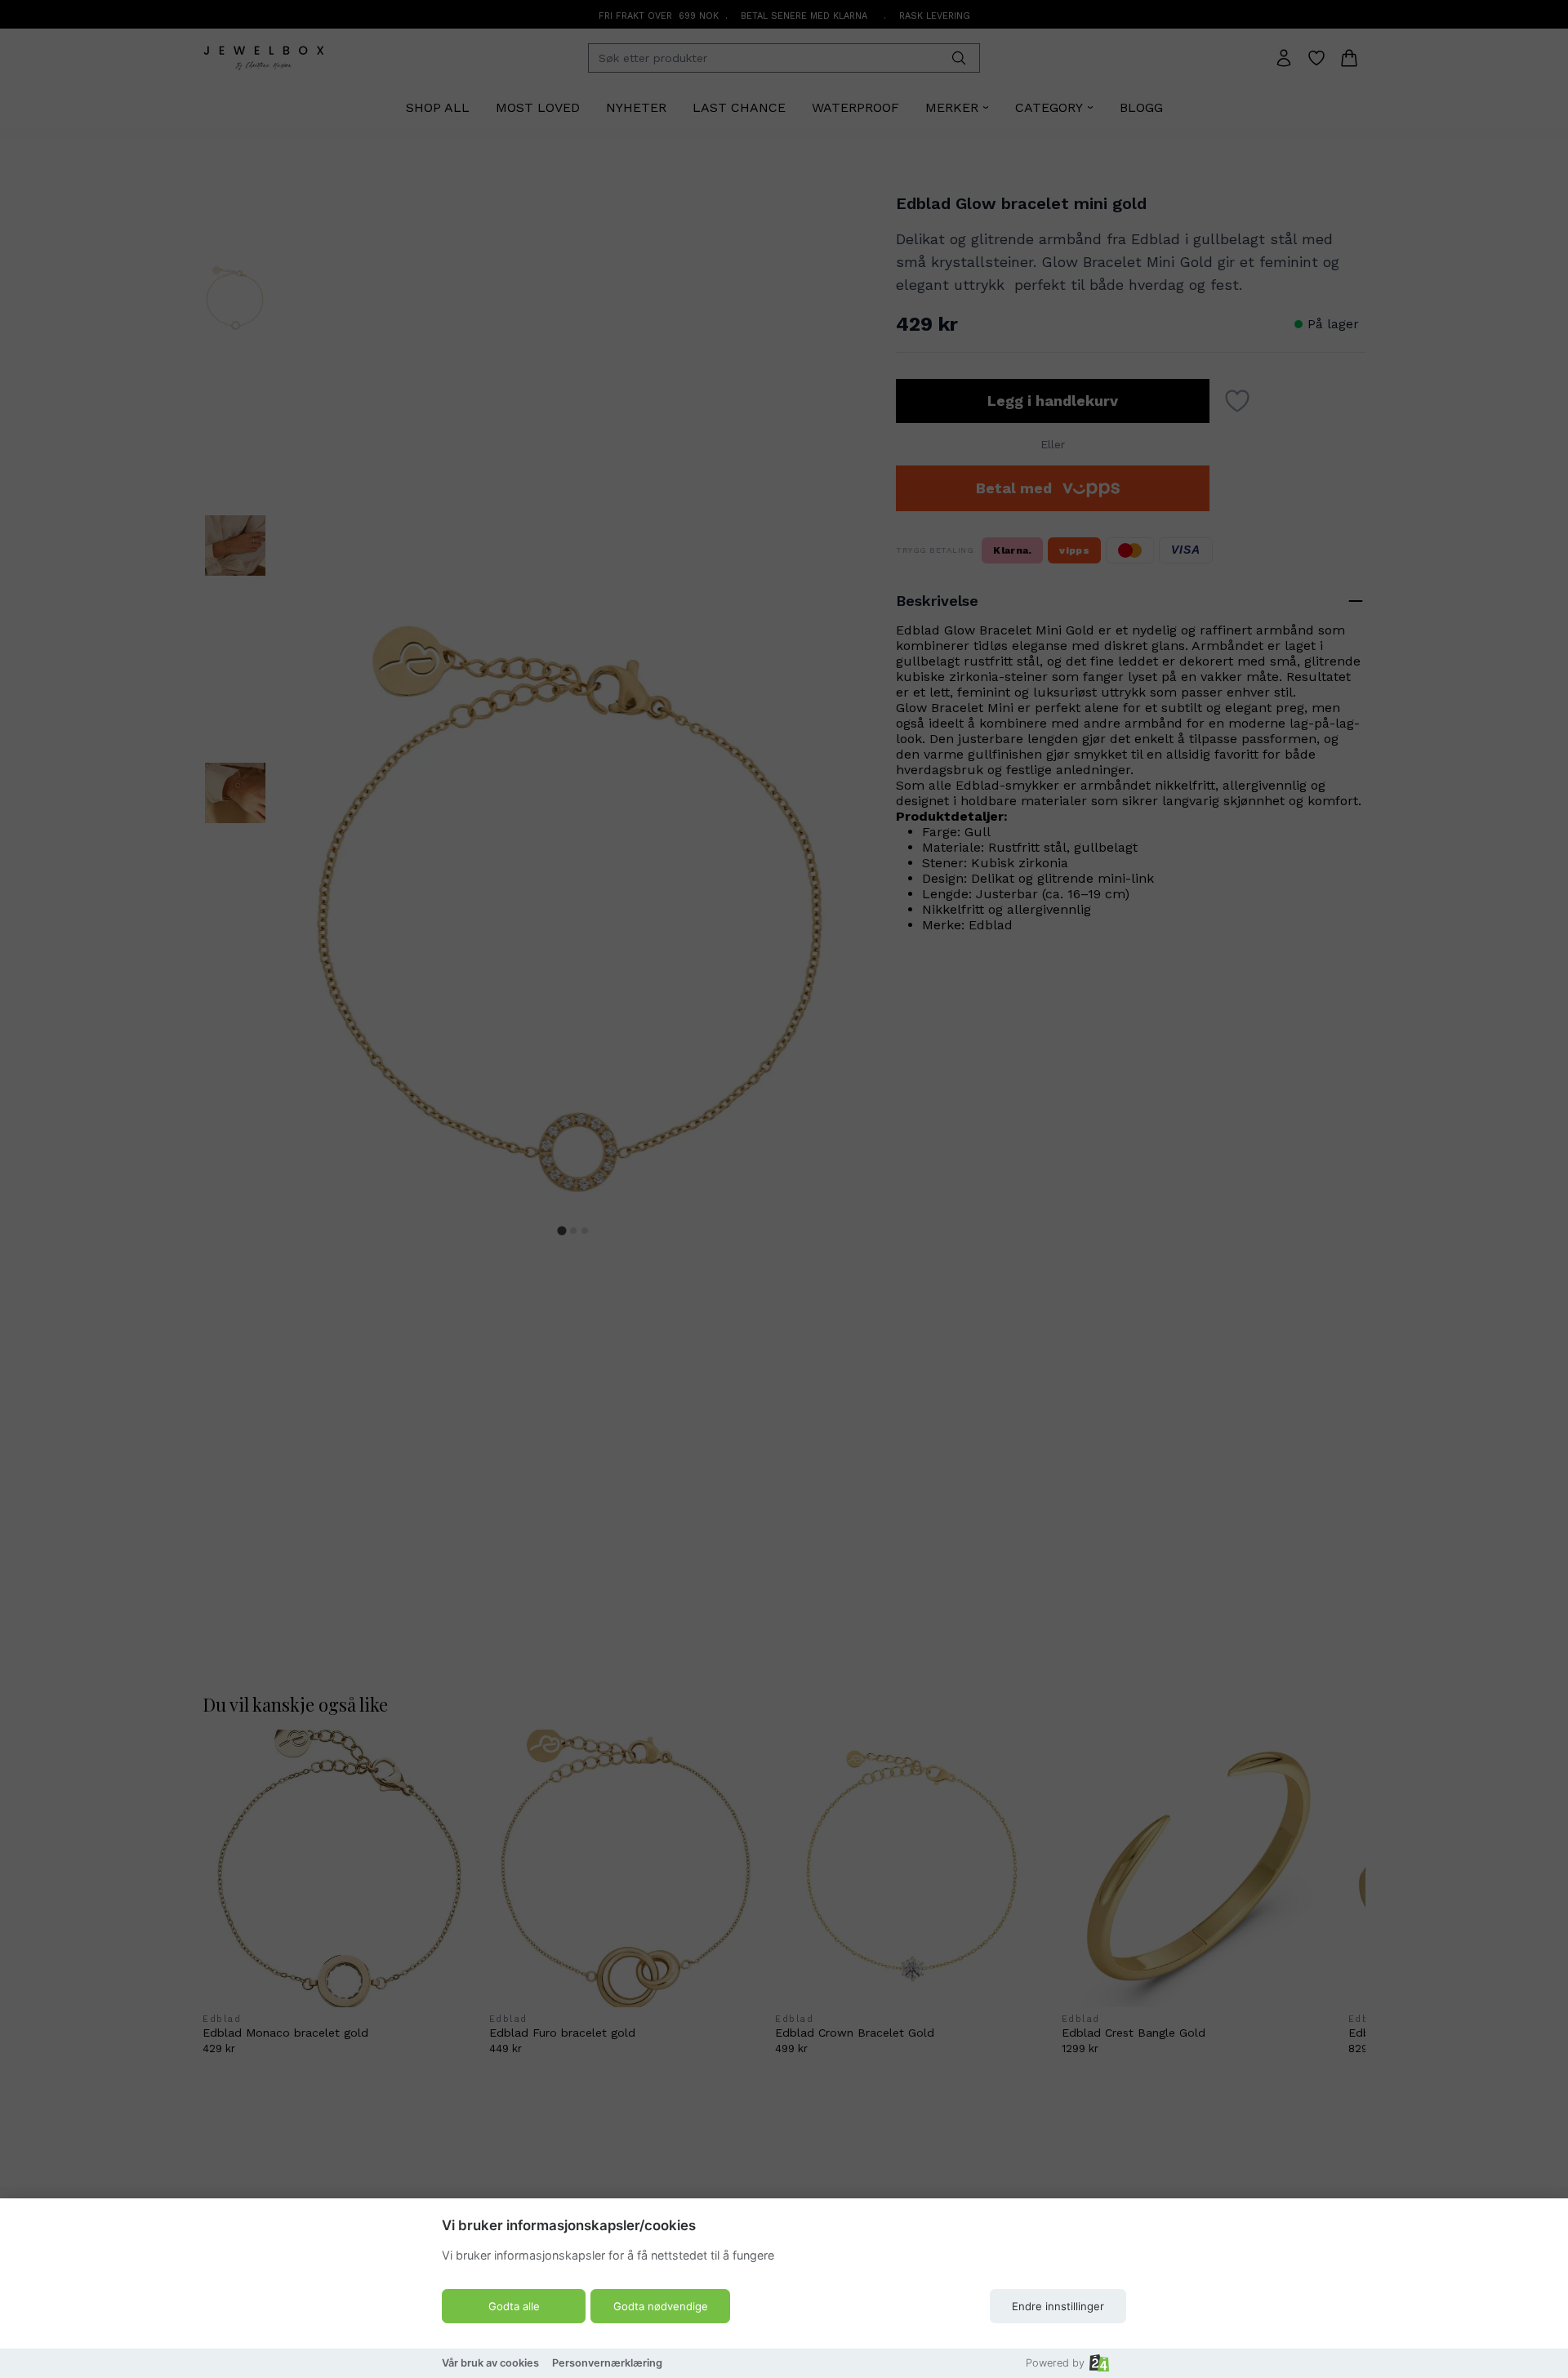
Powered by (1055, 2363)
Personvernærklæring (607, 2363)
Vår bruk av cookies (490, 2363)
